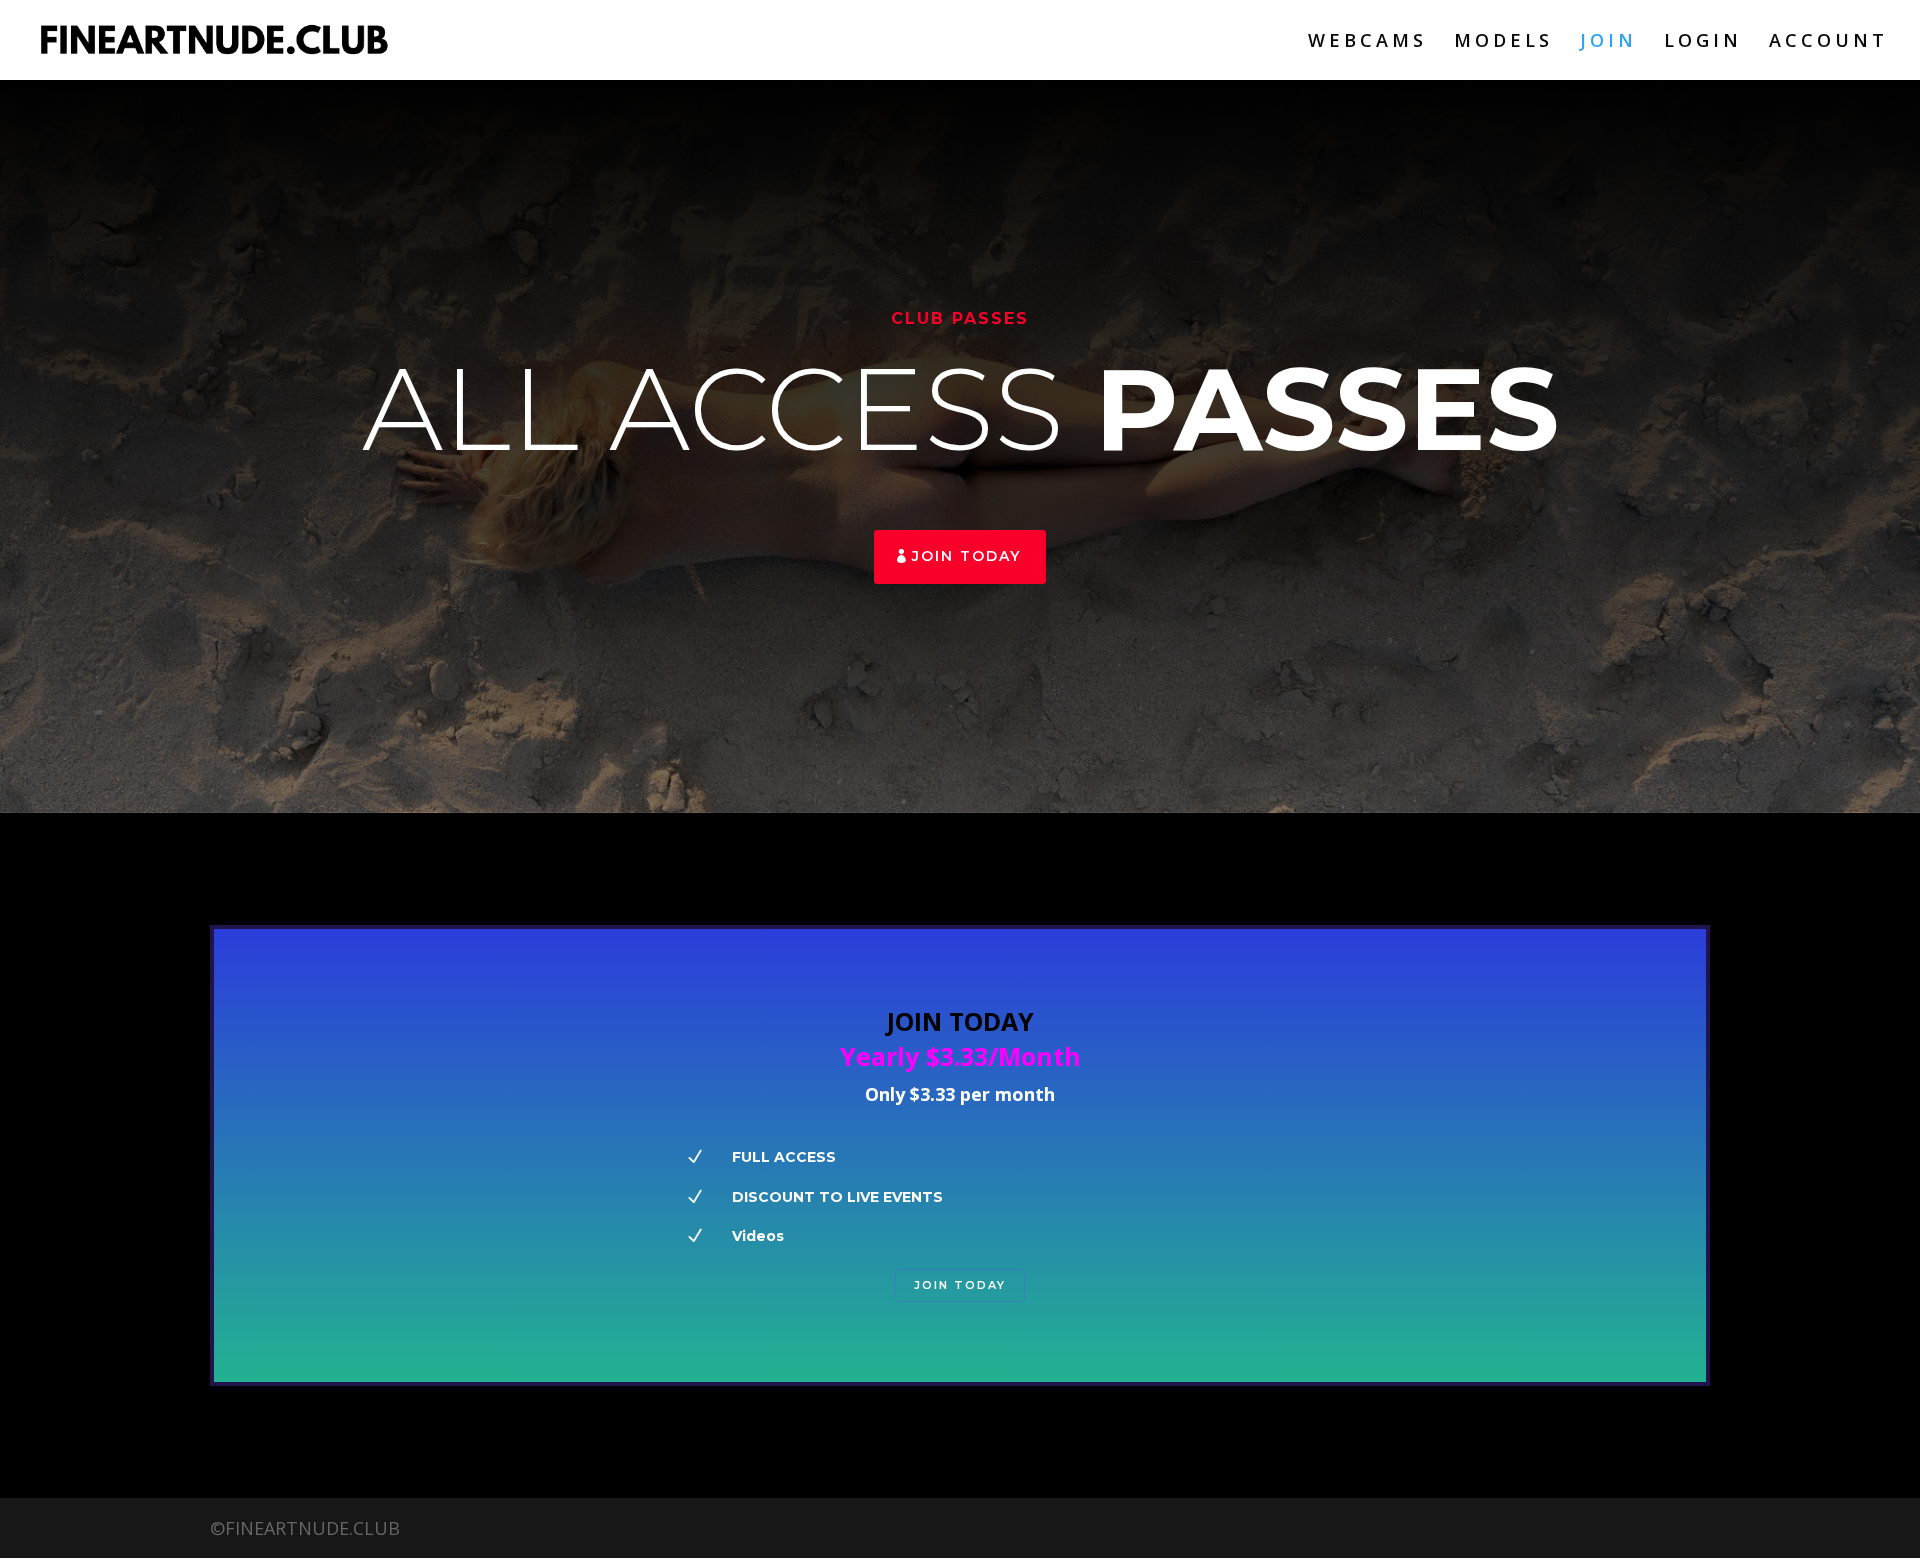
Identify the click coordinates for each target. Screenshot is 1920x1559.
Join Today (966, 556)
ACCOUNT (1828, 42)
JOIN (1608, 42)
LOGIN (1703, 42)
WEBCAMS (1367, 42)
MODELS (1503, 42)
